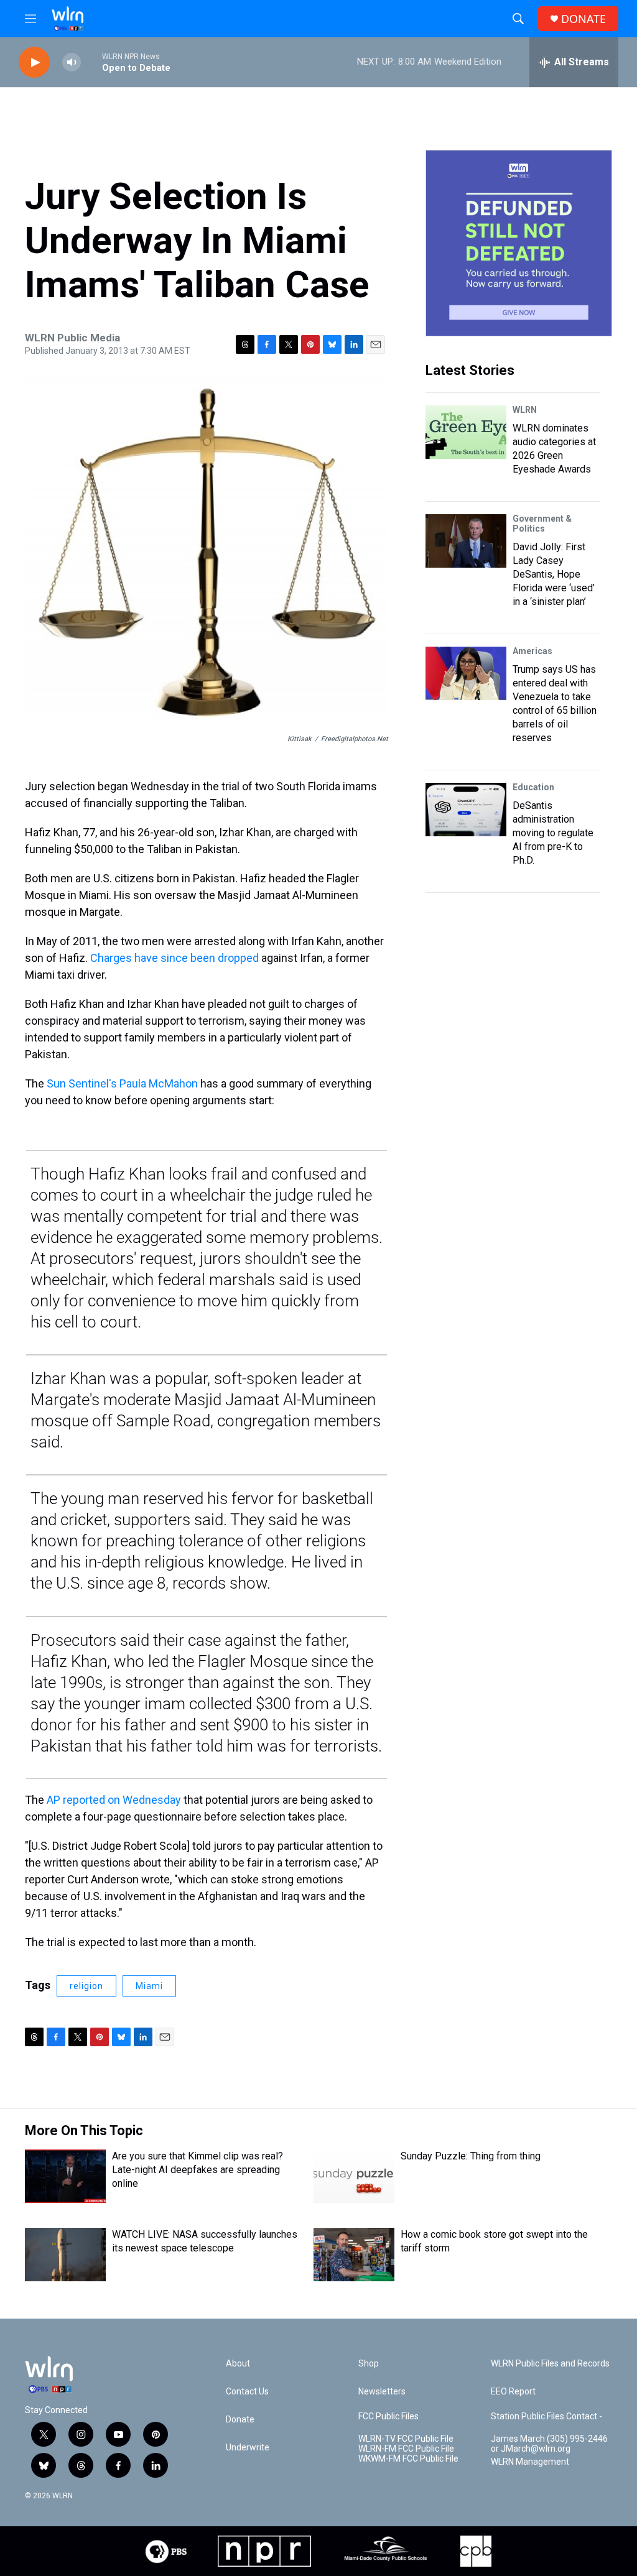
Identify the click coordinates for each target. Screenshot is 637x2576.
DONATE (584, 19)
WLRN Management (530, 2462)
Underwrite (248, 2448)
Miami (149, 1986)
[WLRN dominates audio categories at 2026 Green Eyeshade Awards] (466, 432)
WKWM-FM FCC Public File (408, 2459)
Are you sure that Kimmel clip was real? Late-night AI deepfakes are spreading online (198, 2170)
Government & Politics (542, 524)
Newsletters (382, 2392)
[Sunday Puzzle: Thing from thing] (354, 2176)
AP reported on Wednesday (114, 1800)
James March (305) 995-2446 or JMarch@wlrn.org (549, 2444)
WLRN (525, 410)
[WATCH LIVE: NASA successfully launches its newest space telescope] (65, 2255)
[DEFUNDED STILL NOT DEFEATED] (519, 243)
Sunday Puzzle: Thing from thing (471, 2156)
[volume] (72, 62)
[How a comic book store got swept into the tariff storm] (354, 2255)
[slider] (91, 62)
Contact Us (247, 2392)
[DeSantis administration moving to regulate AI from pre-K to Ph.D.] (466, 810)
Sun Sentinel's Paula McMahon (122, 1083)
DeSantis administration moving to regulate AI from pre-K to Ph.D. (553, 833)
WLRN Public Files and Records (550, 2364)
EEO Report (513, 2392)
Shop (369, 2364)
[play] (34, 62)
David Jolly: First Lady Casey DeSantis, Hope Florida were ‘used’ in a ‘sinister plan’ (554, 574)
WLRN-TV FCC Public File (406, 2439)
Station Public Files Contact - (546, 2417)
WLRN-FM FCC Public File (406, 2449)
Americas (532, 651)
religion (86, 1986)
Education (533, 787)
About (238, 2364)
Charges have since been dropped (174, 958)
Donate (240, 2420)
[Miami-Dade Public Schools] (386, 2551)
